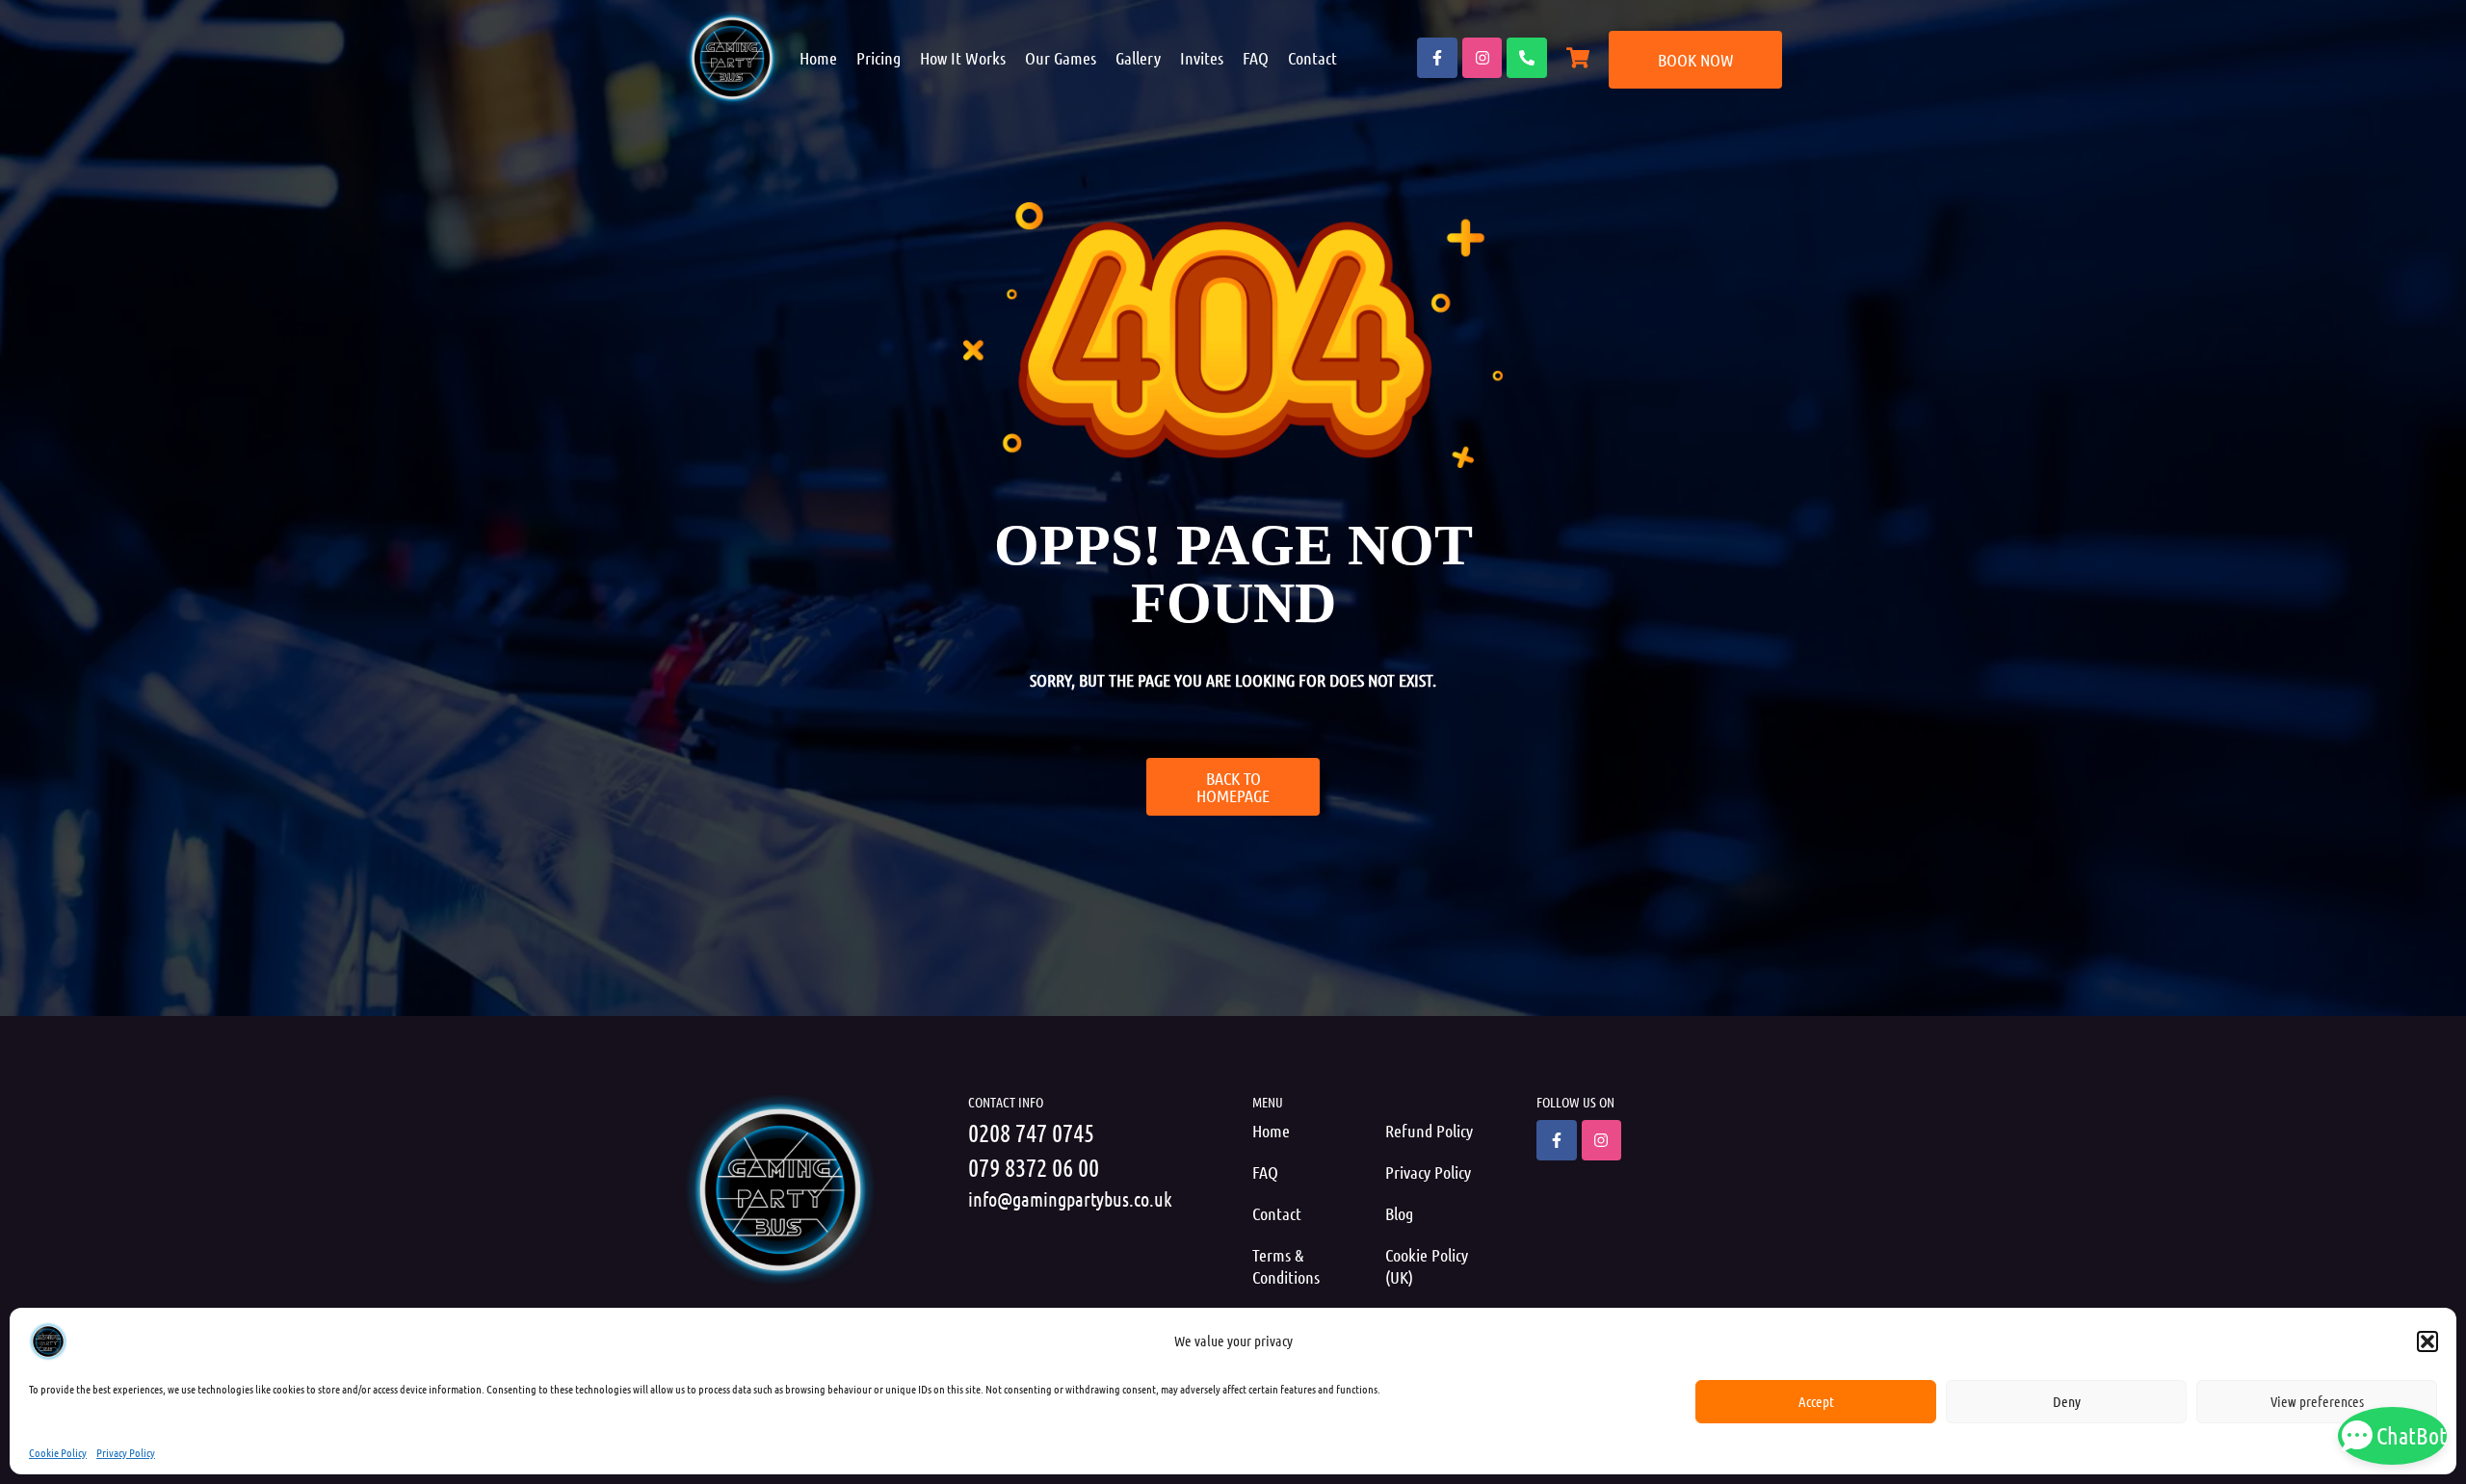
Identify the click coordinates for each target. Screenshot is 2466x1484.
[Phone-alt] (1527, 58)
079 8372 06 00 (1034, 1167)
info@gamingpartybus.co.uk (1070, 1199)
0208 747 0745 (1031, 1132)
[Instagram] (1482, 58)
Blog (1399, 1213)
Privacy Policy (126, 1452)
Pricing (879, 58)
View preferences (2317, 1401)
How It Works (963, 58)
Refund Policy (1429, 1131)
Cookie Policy (58, 1452)
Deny (2067, 1401)
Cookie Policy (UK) (1427, 1266)
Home (818, 58)
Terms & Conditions (1286, 1266)
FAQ (1256, 58)
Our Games (1061, 58)
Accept (1816, 1401)
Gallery (1138, 58)
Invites (1202, 58)
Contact (1312, 58)
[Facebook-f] (1437, 58)
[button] (2427, 1341)
